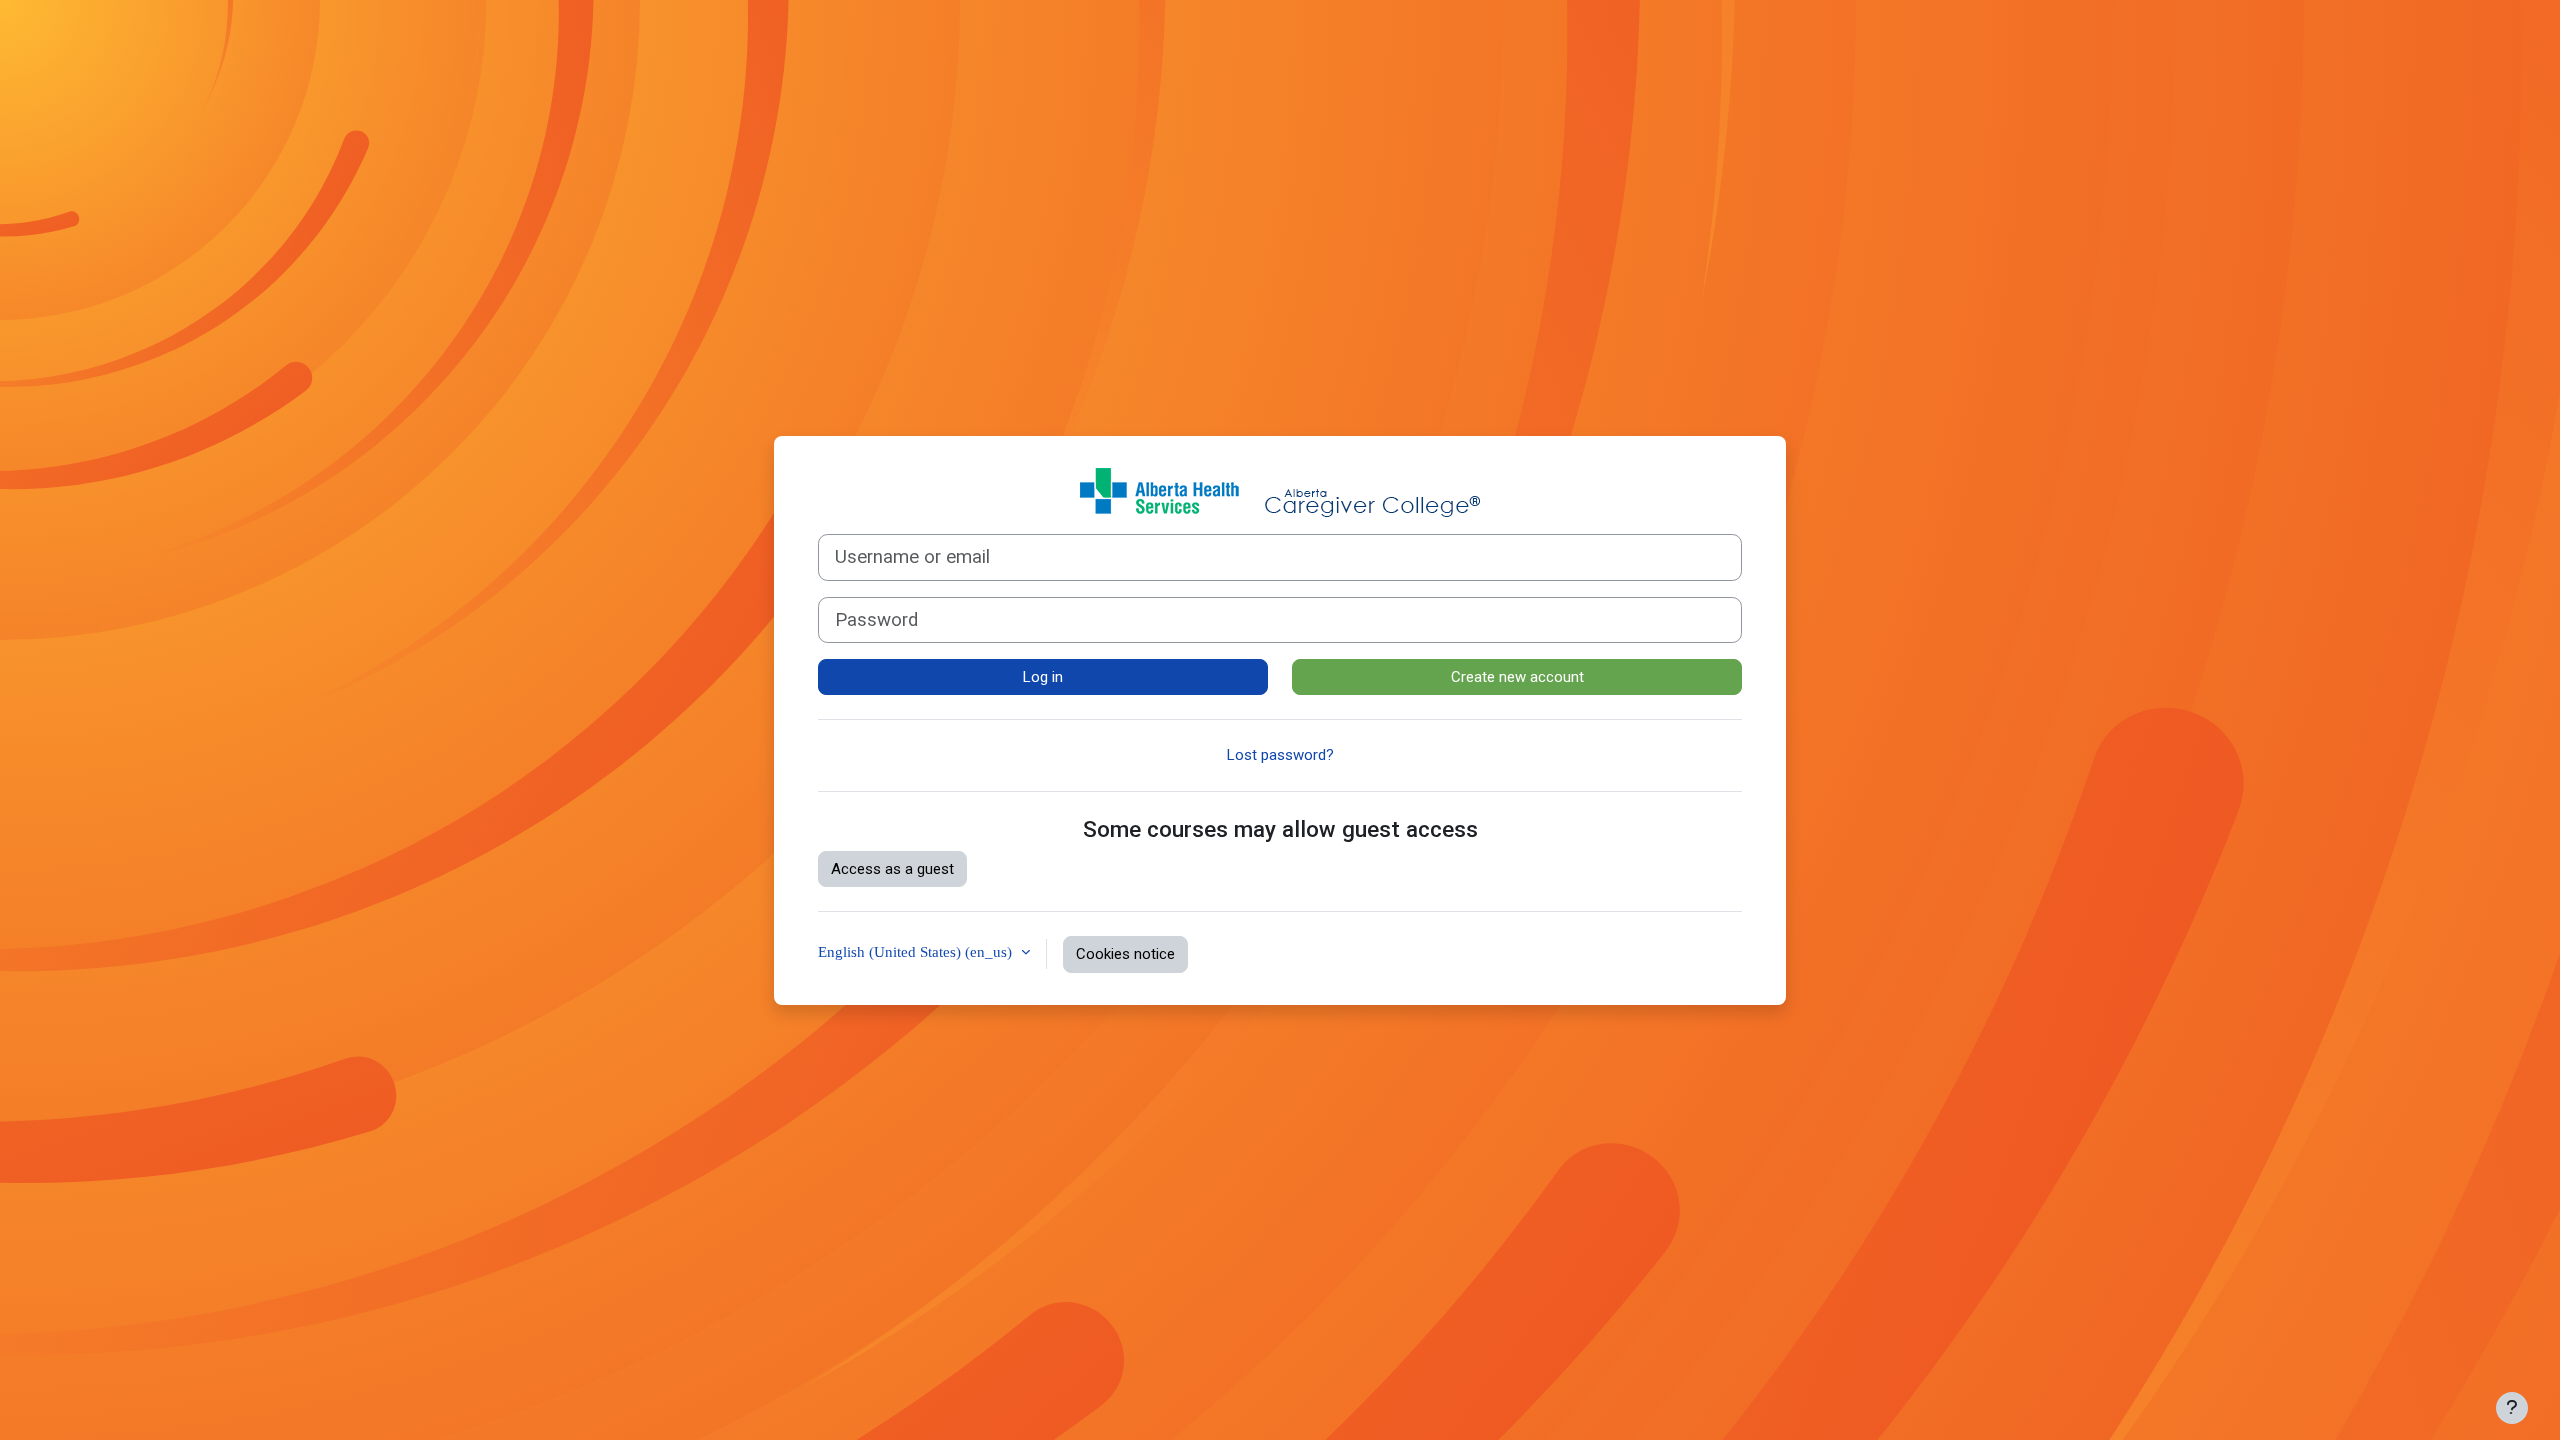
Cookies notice (1125, 954)
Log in (1043, 677)
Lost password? (1280, 755)
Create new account (1517, 677)
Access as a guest (892, 869)
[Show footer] (2512, 1408)
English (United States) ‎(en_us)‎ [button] (917, 951)
